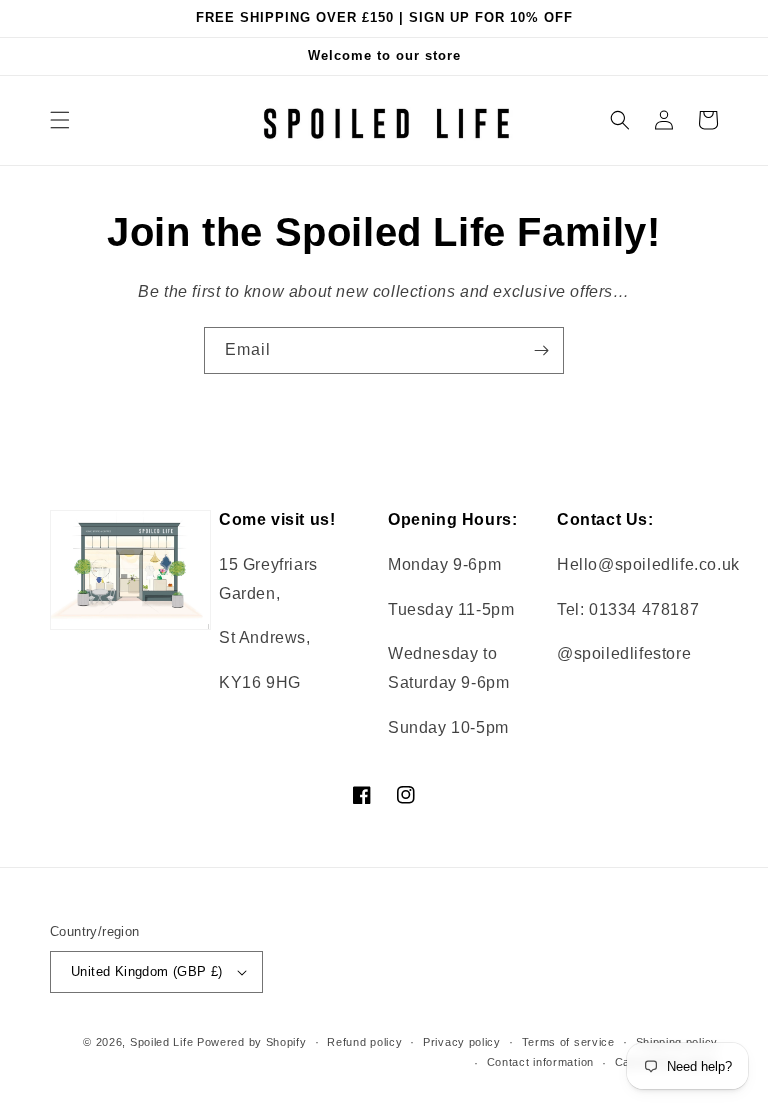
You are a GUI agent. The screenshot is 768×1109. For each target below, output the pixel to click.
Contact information (540, 1062)
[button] (60, 120)
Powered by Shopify (252, 1042)
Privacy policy (462, 1042)
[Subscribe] (541, 350)
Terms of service (568, 1042)
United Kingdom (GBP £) (147, 971)
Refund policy (364, 1042)
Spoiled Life (161, 1042)
